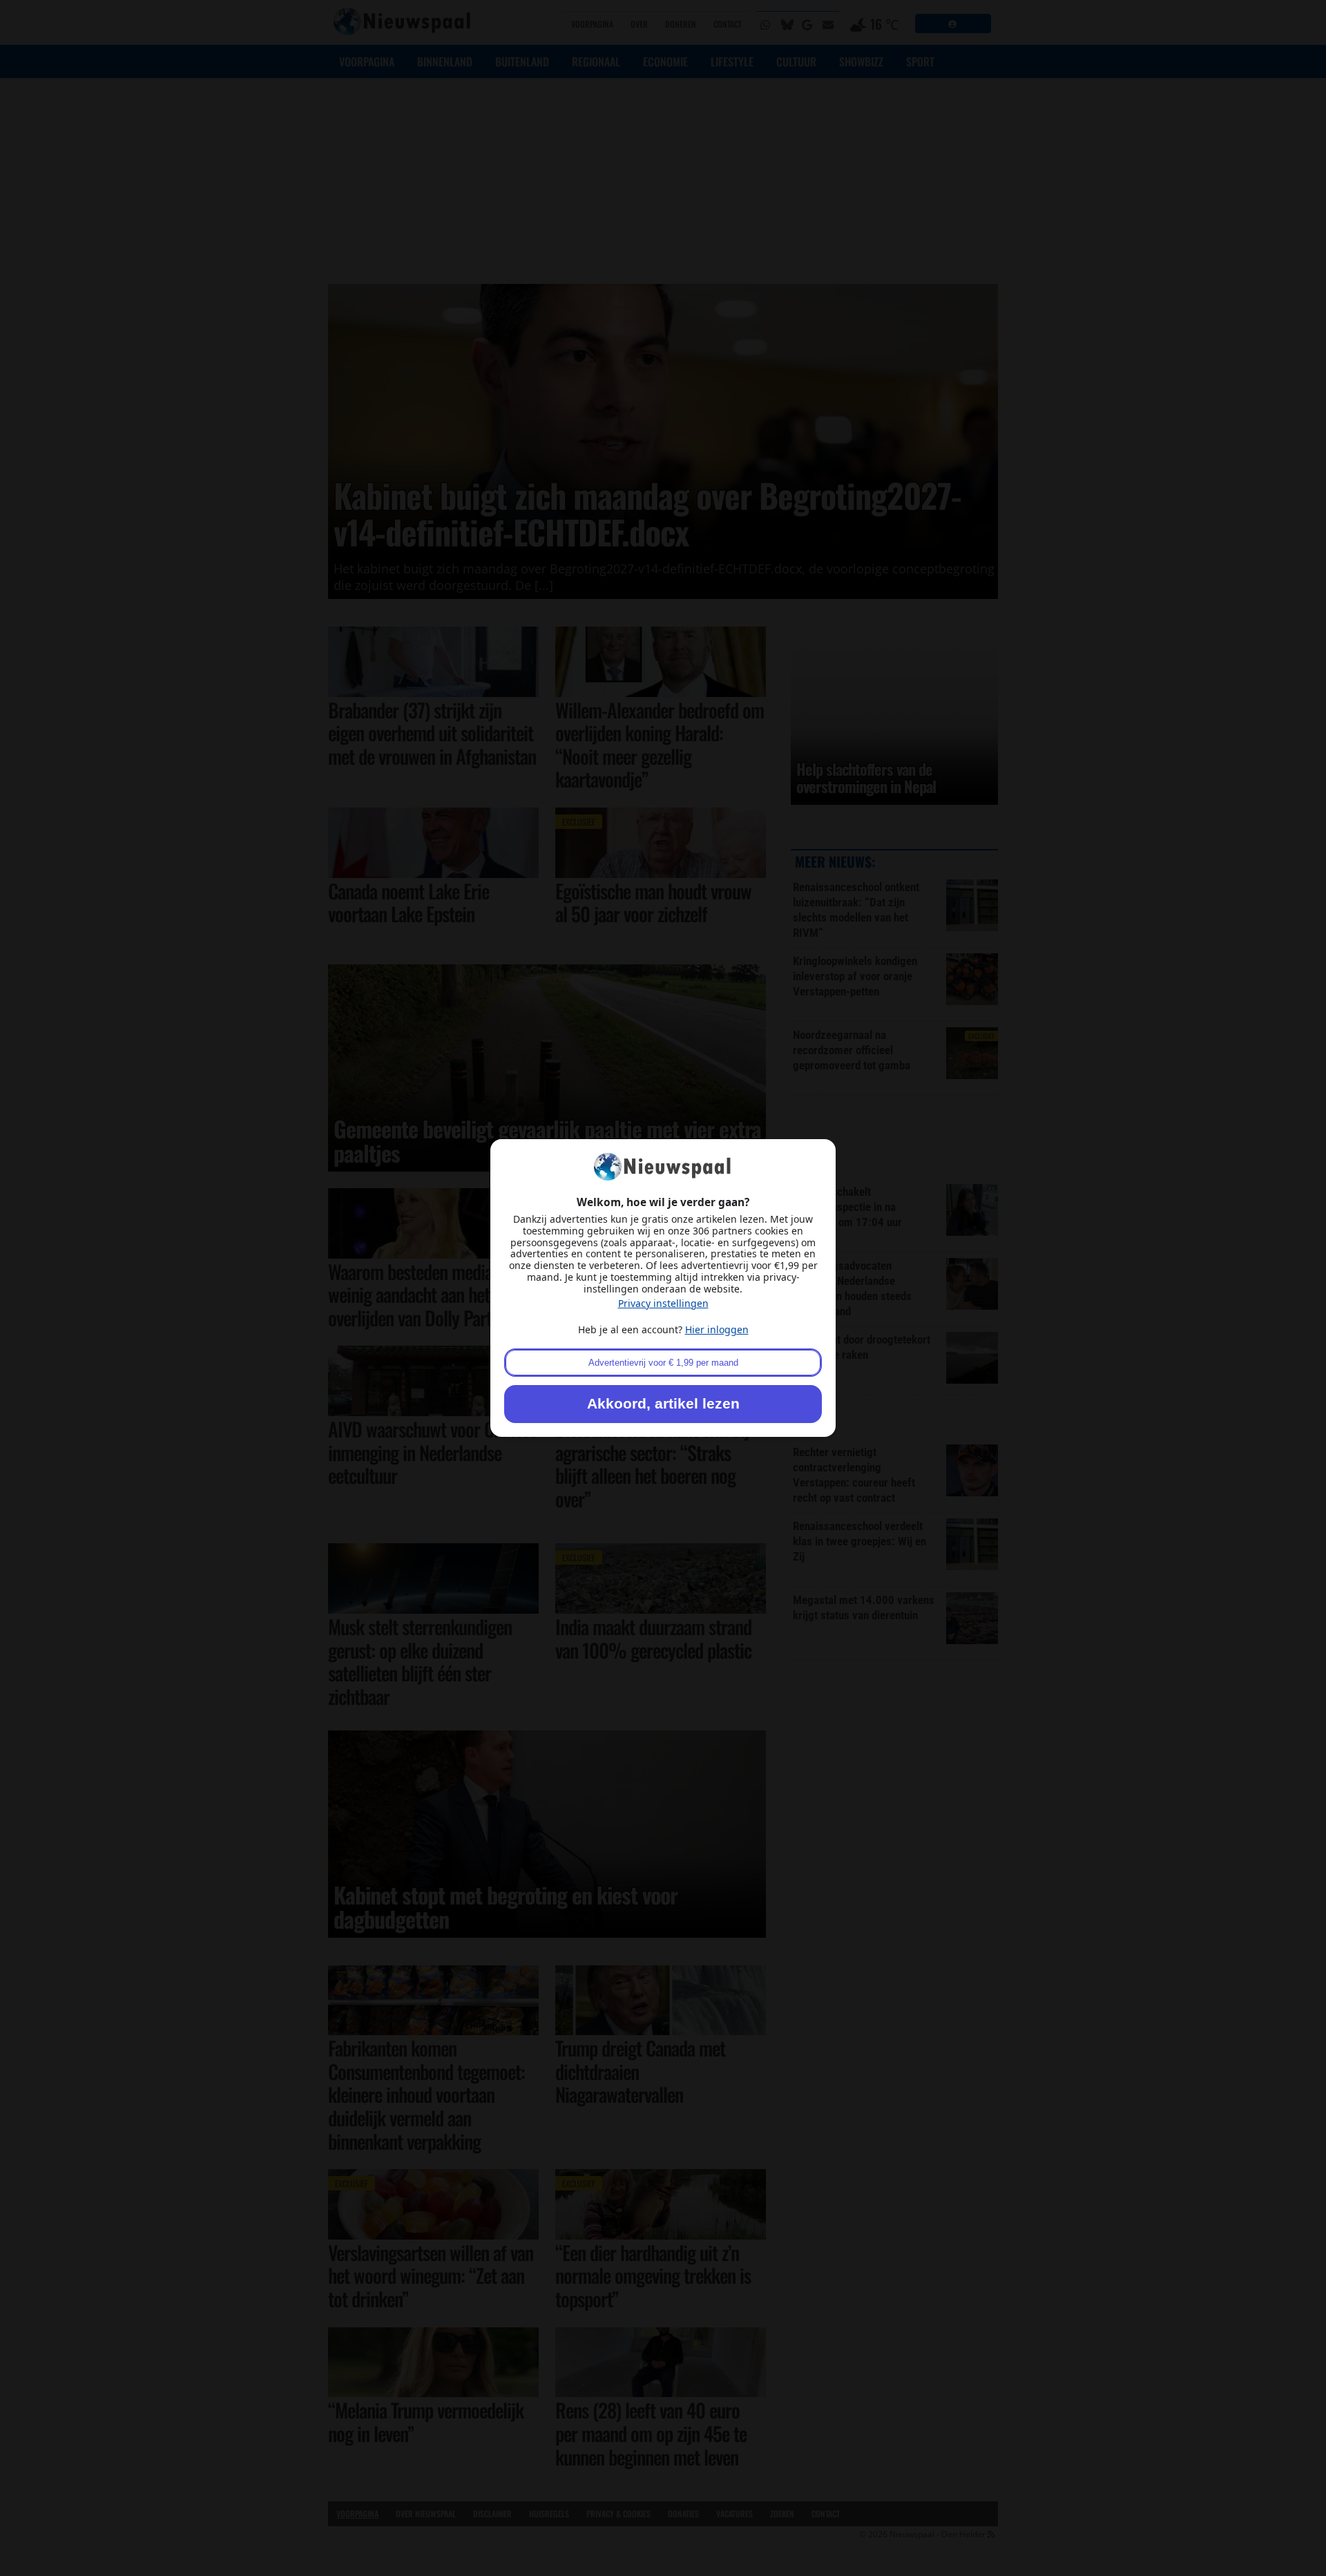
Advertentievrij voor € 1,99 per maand (663, 1363)
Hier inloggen (717, 1329)
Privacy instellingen (663, 1303)
